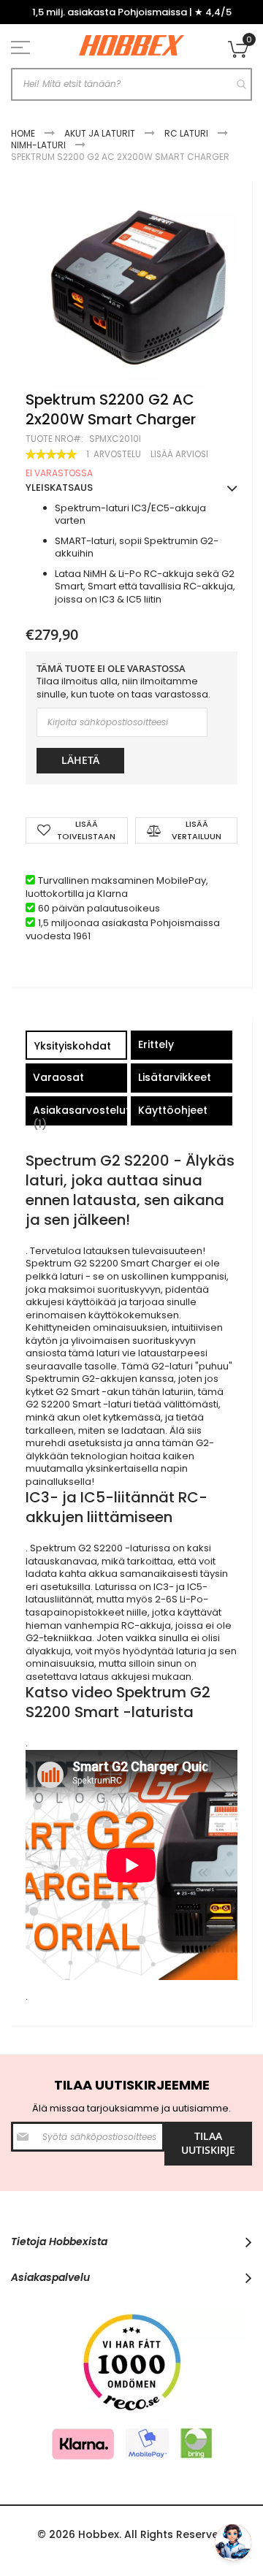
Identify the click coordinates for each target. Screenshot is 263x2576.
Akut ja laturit (100, 133)
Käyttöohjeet (173, 1110)
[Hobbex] (131, 46)
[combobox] (131, 84)
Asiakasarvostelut (80, 1114)
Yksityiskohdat (73, 1046)
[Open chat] (233, 2542)
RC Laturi (186, 133)
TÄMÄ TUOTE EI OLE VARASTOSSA (111, 669)
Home (23, 133)
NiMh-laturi (38, 145)
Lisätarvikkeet (175, 1077)
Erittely (156, 1044)
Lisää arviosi (179, 454)
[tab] (76, 1047)
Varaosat (58, 1077)
